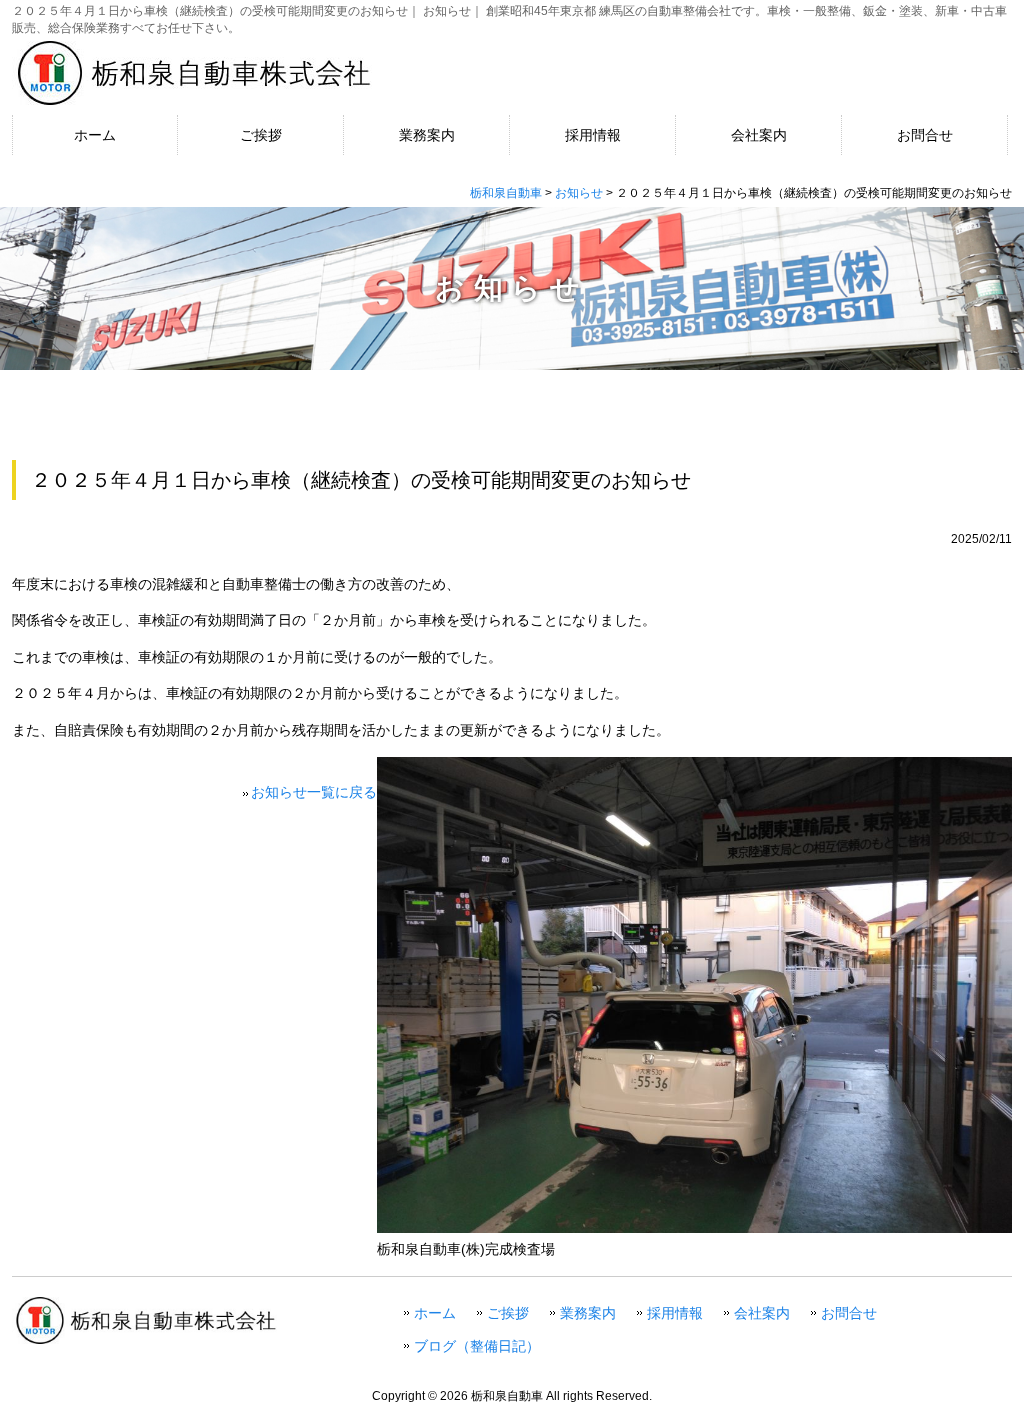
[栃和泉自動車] (192, 58)
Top (962, 1348)
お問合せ (849, 1313)
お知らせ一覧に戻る (314, 792)
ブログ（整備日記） (477, 1346)
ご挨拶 (508, 1313)
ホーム (435, 1313)
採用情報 (675, 1313)
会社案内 (762, 1313)
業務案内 (588, 1313)
